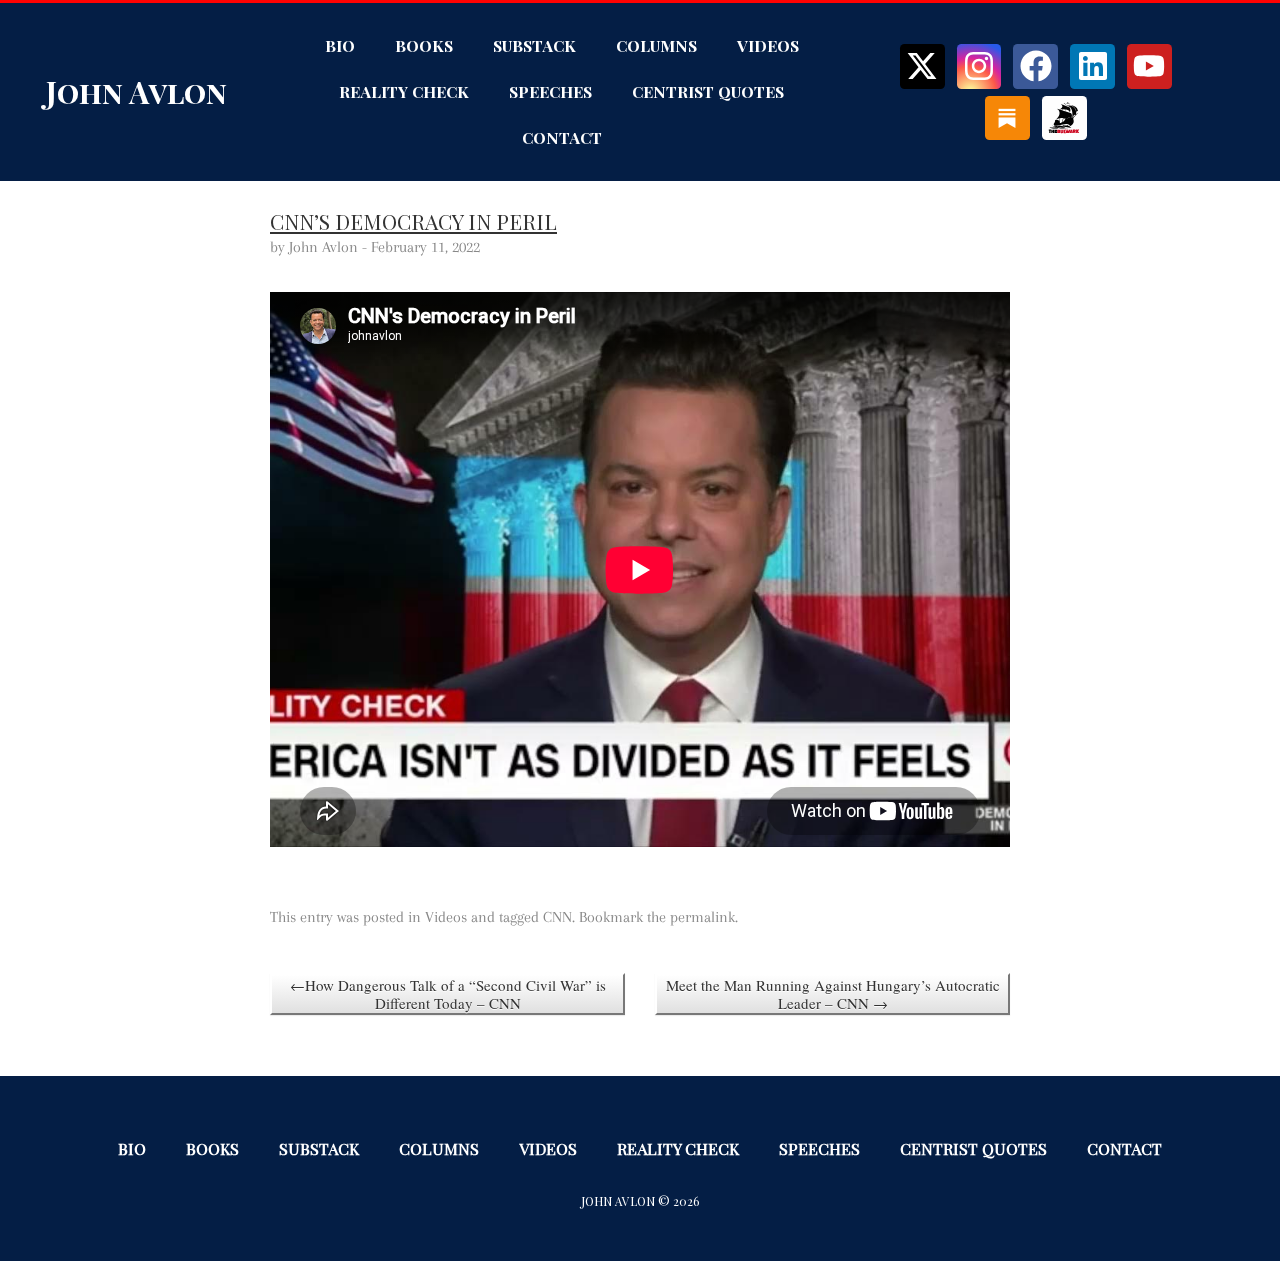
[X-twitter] (922, 66)
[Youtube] (1149, 66)
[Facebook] (1035, 66)
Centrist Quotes (708, 91)
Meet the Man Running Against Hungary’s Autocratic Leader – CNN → (833, 994)
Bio (340, 45)
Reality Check (404, 91)
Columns (656, 45)
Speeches (550, 91)
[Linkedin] (1092, 66)
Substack (534, 45)
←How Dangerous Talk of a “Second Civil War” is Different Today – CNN (448, 994)
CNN (557, 917)
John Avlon (136, 92)
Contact (562, 137)
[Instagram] (979, 66)
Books (424, 45)
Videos (768, 45)
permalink (702, 917)
